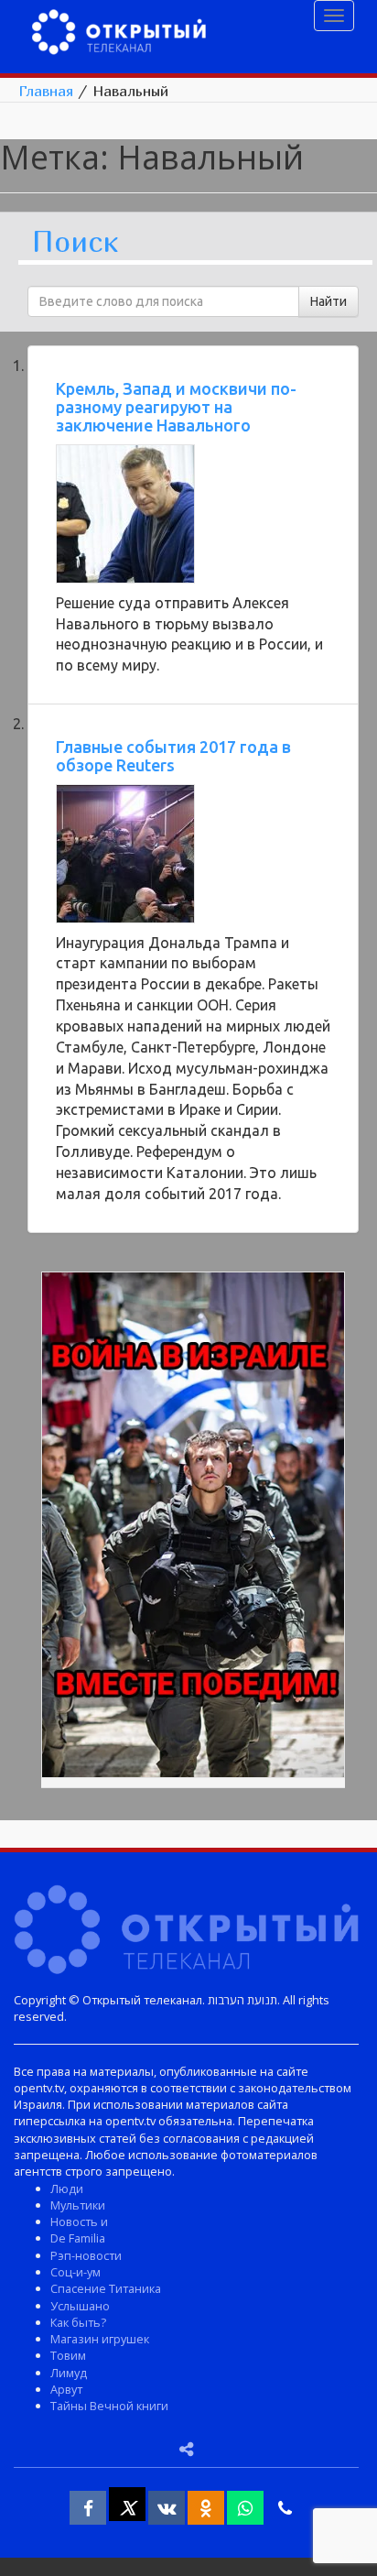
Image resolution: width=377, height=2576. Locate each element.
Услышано (80, 2306)
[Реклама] (193, 1528)
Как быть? (78, 2322)
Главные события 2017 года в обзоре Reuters (173, 756)
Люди (67, 2189)
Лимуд (69, 2373)
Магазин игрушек (100, 2339)
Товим (68, 2355)
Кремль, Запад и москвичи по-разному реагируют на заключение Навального (176, 407)
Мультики (78, 2205)
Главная (46, 91)
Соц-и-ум (75, 2272)
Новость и (79, 2221)
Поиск (75, 242)
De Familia (78, 2238)
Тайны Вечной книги (109, 2406)
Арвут (66, 2389)
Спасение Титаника (106, 2288)
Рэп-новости (86, 2255)
